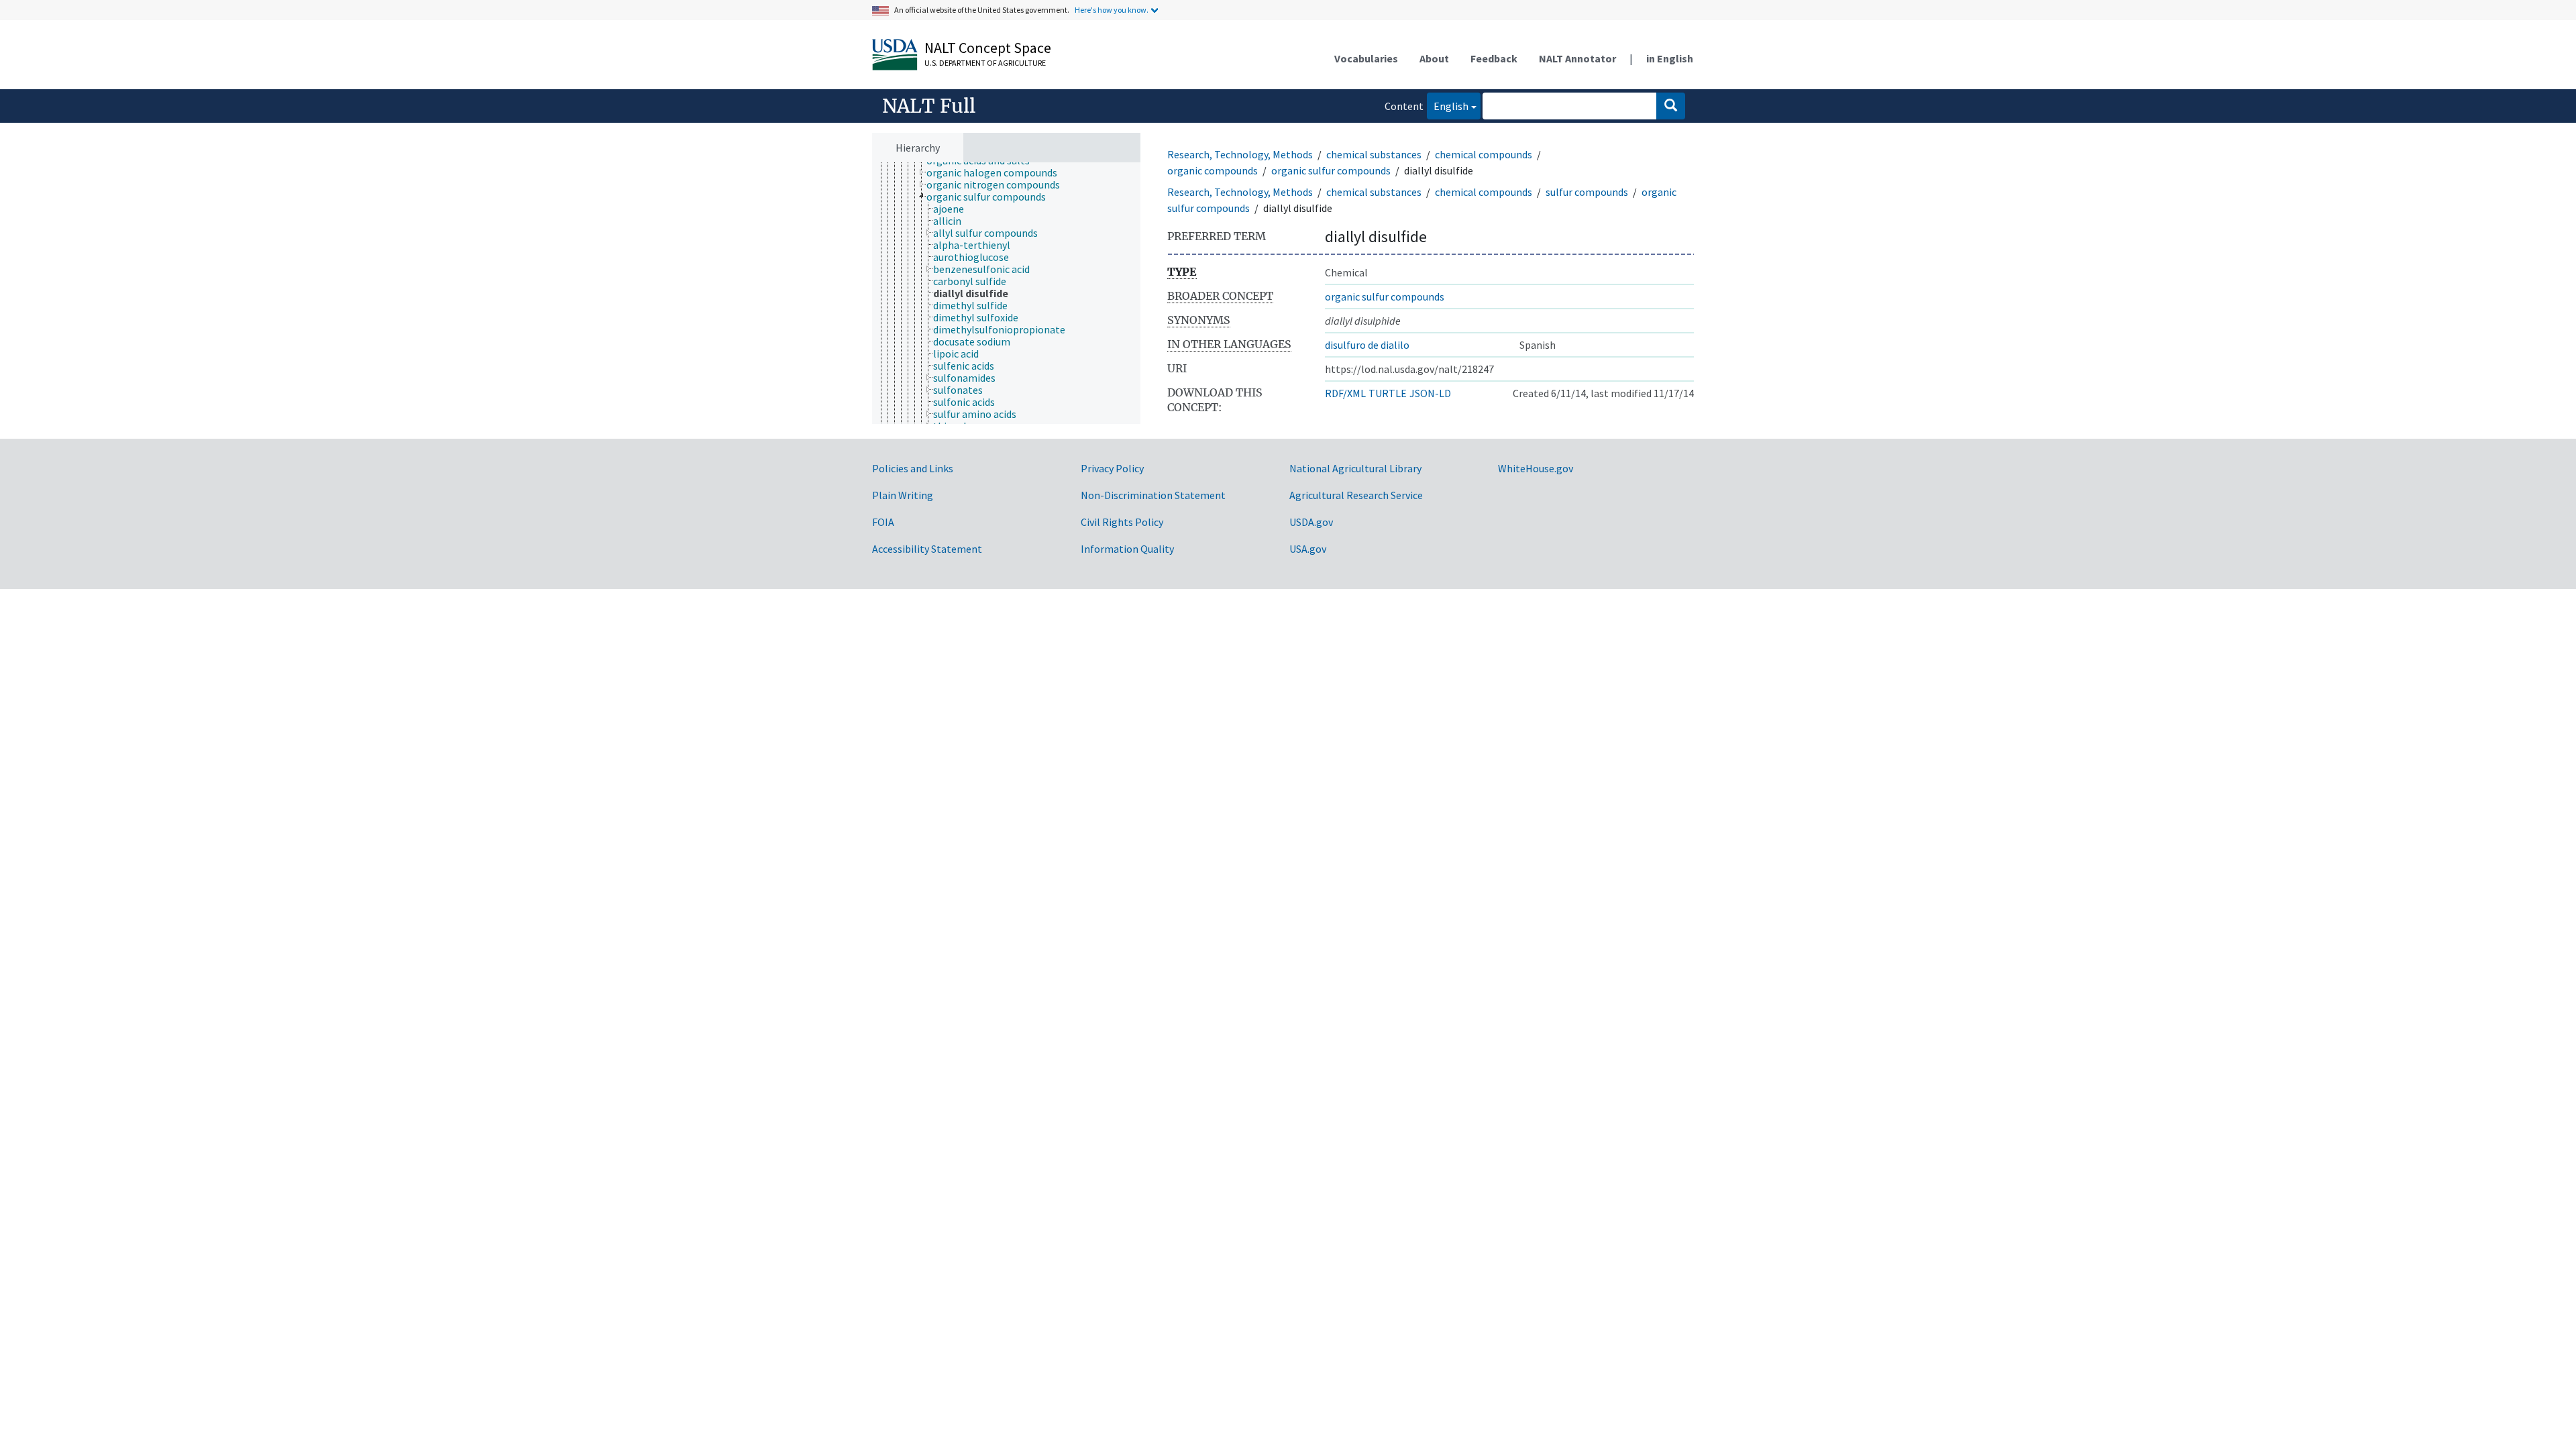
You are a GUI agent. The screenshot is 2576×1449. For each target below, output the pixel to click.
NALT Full (929, 106)
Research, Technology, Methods (1240, 154)
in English (1670, 58)
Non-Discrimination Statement (1153, 495)
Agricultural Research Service (1356, 495)
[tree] (1006, 293)
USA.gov (1308, 549)
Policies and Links (913, 468)
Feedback (1494, 58)
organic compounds (1213, 170)
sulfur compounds (1587, 192)
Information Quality (1127, 549)
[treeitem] (998, 172)
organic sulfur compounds (1331, 170)
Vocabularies (1366, 58)
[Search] (1671, 106)
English (1448, 106)
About (1434, 58)
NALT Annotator (1577, 58)
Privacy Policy (1112, 468)
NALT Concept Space (988, 48)
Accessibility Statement (927, 549)
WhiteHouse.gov (1536, 468)
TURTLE (1388, 393)
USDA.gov (1311, 522)
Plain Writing (903, 495)
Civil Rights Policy (1122, 522)
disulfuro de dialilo (1367, 345)
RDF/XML (1345, 393)
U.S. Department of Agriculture (985, 63)
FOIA (883, 522)
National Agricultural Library (1355, 468)
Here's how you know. (1112, 10)
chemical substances (1374, 154)
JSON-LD (1430, 393)
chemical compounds (1484, 154)
